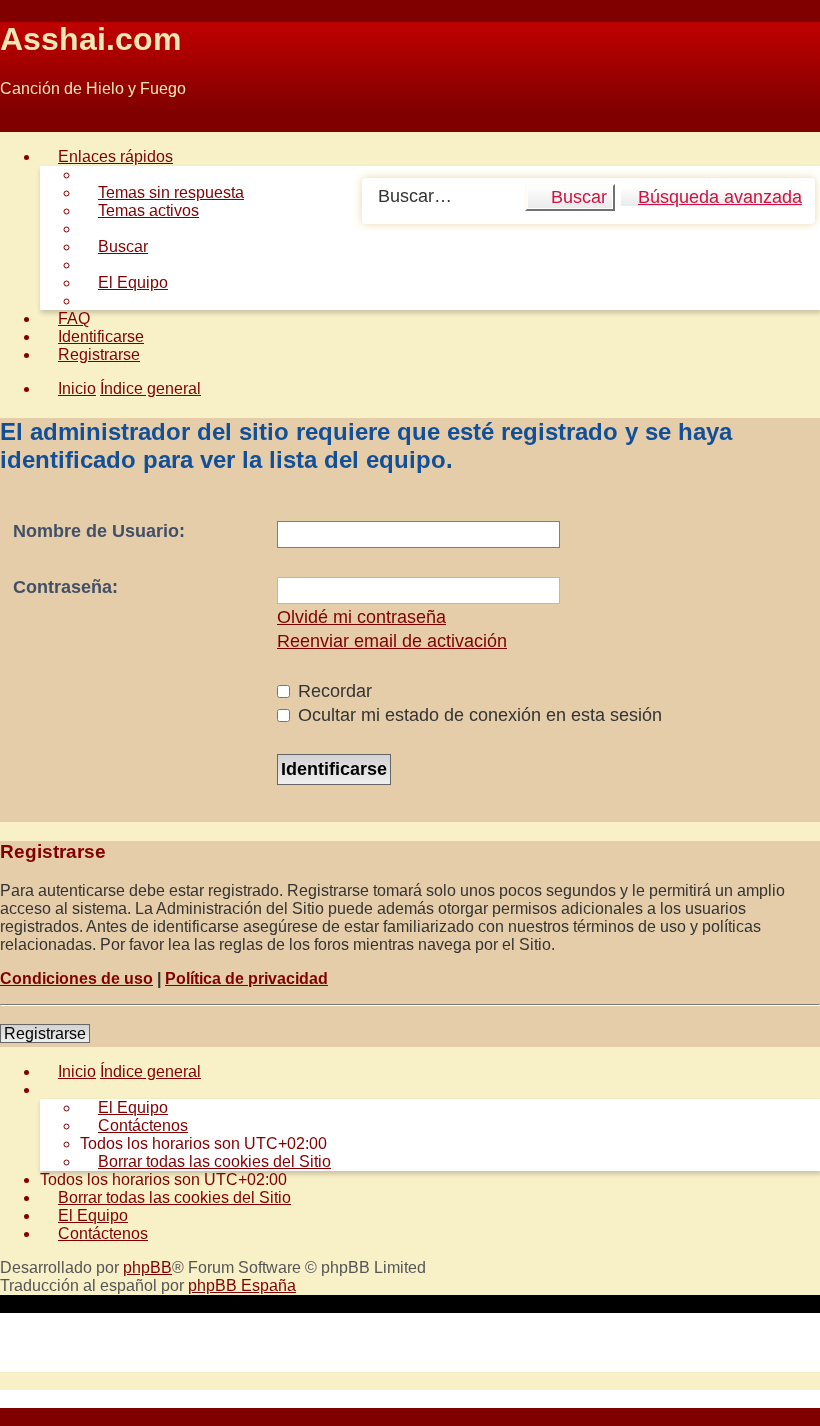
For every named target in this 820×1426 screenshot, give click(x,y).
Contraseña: (65, 587)
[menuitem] (162, 192)
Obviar (23, 122)
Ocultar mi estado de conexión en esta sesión (477, 715)
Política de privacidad (246, 978)
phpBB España (242, 1285)
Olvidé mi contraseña (361, 617)
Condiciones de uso (76, 978)
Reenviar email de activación (392, 641)
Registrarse (45, 1033)
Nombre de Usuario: (99, 531)
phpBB (147, 1267)
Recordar (332, 691)
